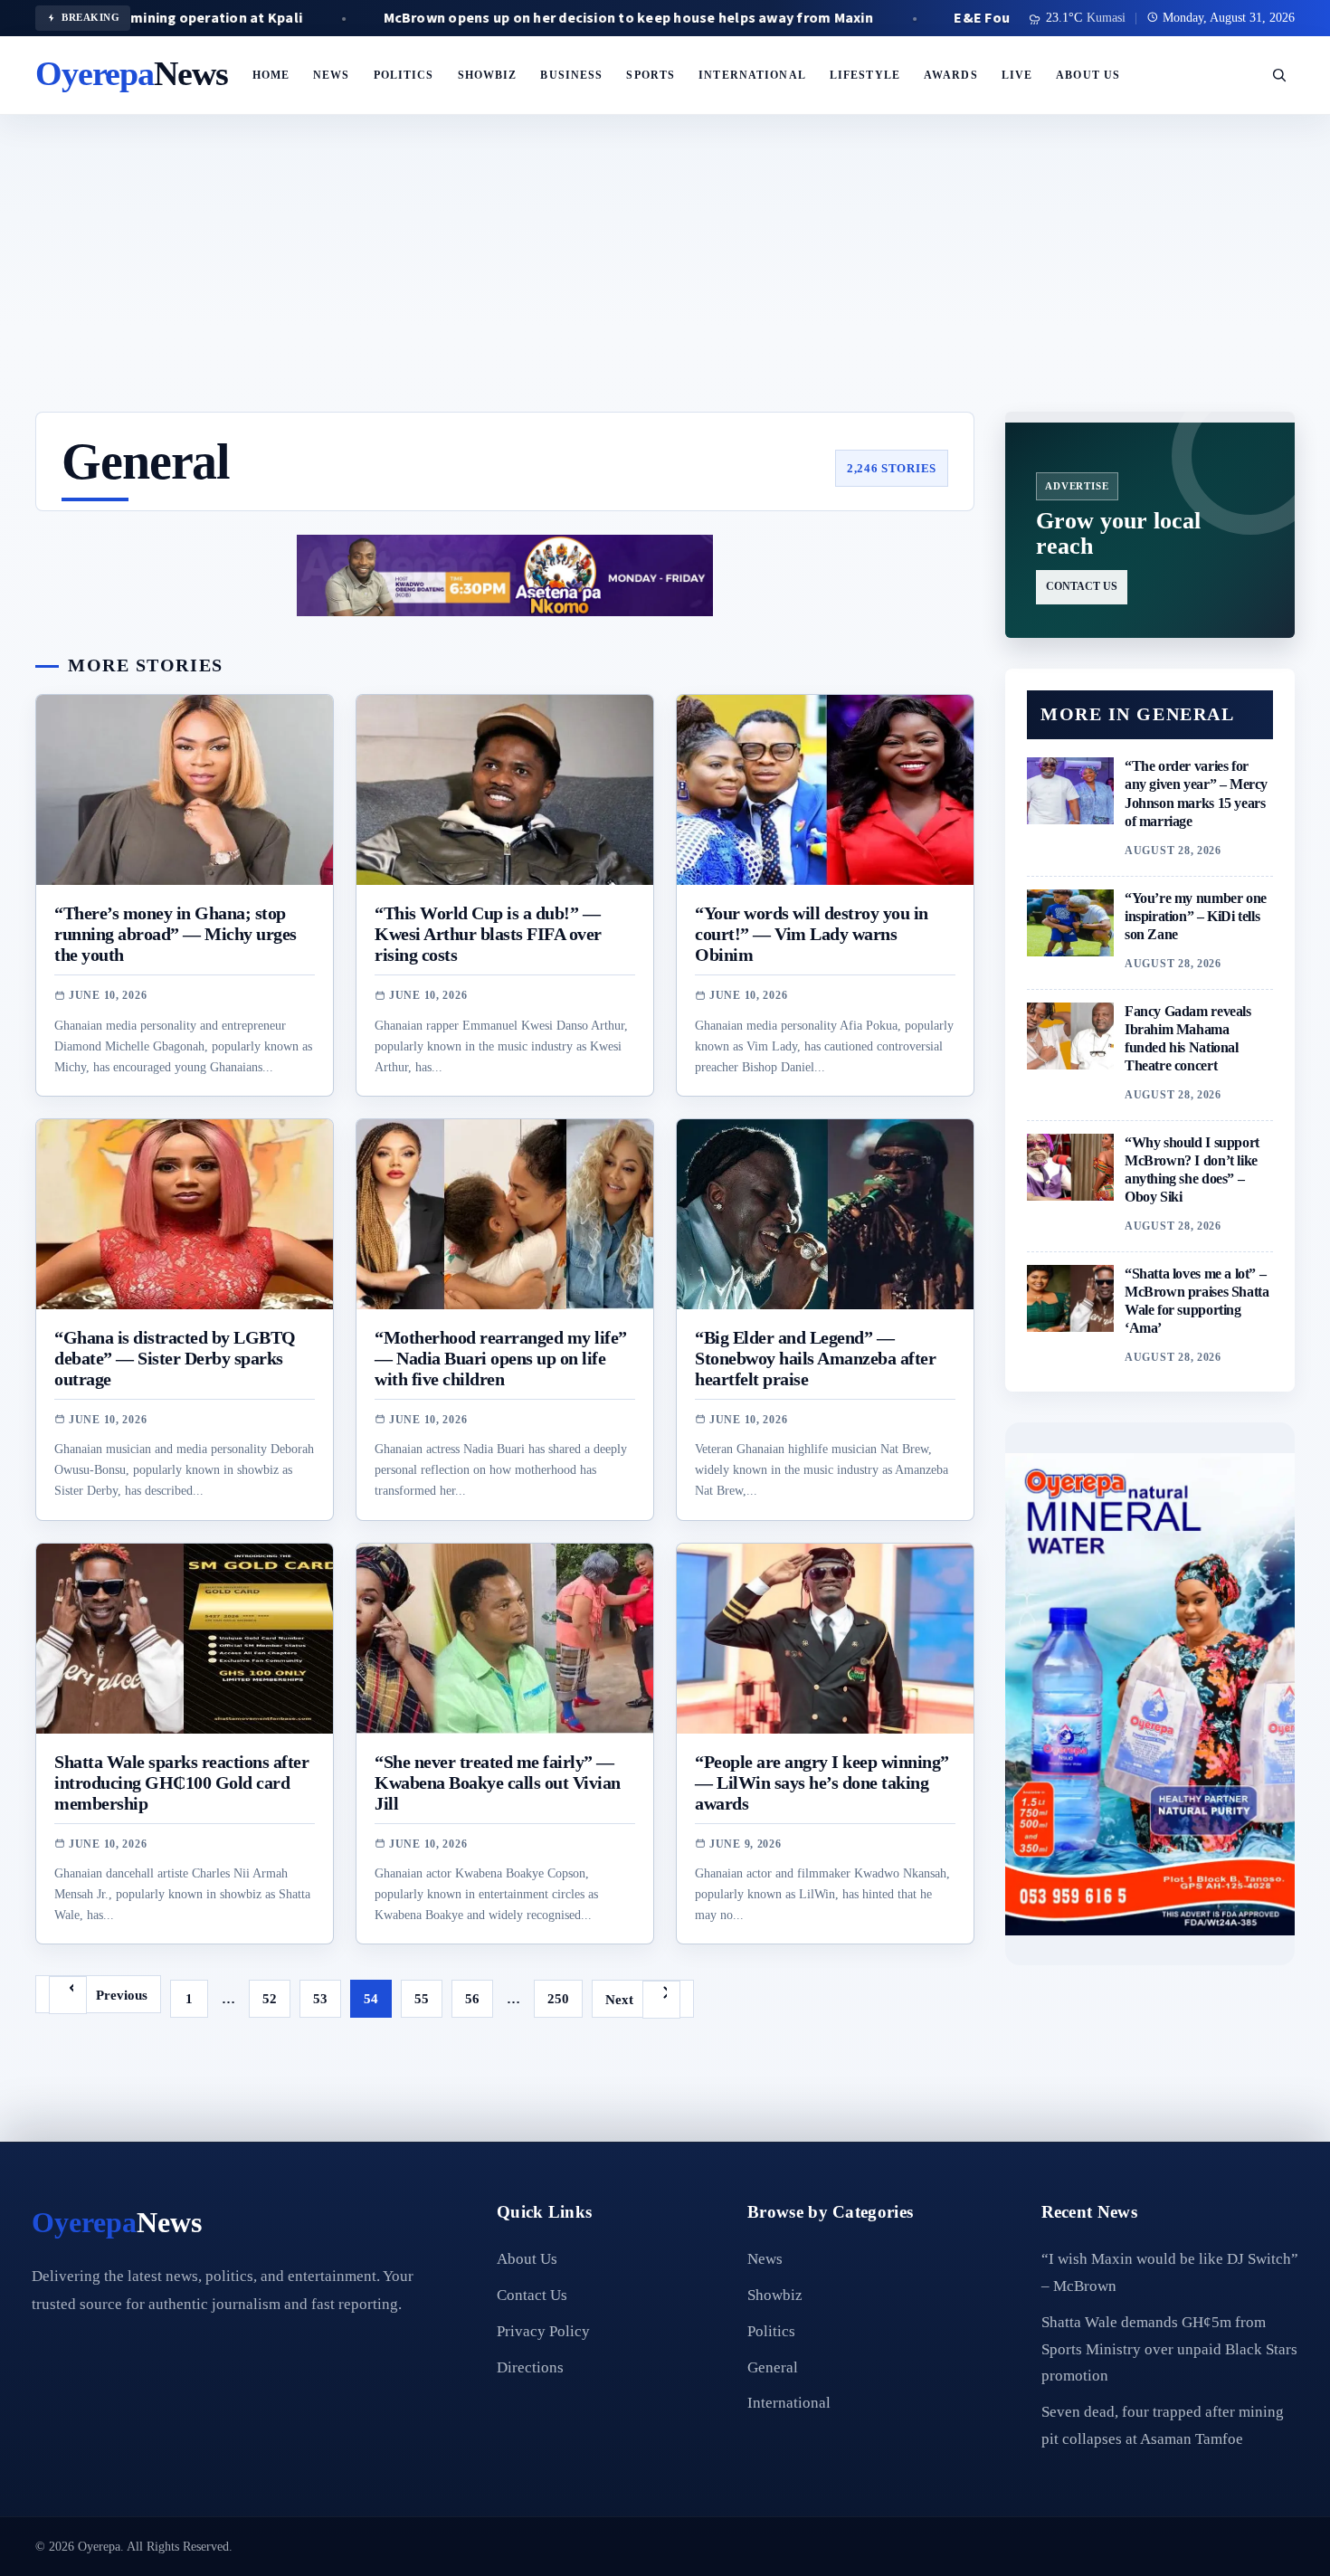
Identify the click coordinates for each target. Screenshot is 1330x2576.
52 (270, 1998)
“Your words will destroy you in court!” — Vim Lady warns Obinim (812, 934)
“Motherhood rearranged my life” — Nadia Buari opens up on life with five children (501, 1359)
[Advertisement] (665, 276)
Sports (651, 75)
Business (571, 75)
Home (271, 75)
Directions (530, 2367)
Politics (404, 75)
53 (320, 1998)
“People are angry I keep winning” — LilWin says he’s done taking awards (822, 1783)
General (773, 2367)
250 (558, 1998)
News (332, 75)
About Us (1088, 75)
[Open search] (1279, 75)
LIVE (1017, 75)
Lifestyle (865, 75)
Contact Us (532, 2295)
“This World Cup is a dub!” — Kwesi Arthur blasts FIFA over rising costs (488, 934)
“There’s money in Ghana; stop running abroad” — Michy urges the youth (176, 934)
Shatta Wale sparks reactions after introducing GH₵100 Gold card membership (181, 1783)
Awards (951, 75)
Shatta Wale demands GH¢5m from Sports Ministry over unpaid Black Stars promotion (1169, 2349)
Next (619, 1999)
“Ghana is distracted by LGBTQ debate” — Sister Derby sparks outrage (175, 1359)
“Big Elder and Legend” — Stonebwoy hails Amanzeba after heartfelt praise (815, 1359)
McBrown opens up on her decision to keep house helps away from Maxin (530, 18)
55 (422, 1998)
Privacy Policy (543, 2331)
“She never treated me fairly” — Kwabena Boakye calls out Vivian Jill (498, 1783)
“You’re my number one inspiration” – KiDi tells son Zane (1196, 916)
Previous (122, 1995)
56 (472, 1998)
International (752, 75)
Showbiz (488, 75)
